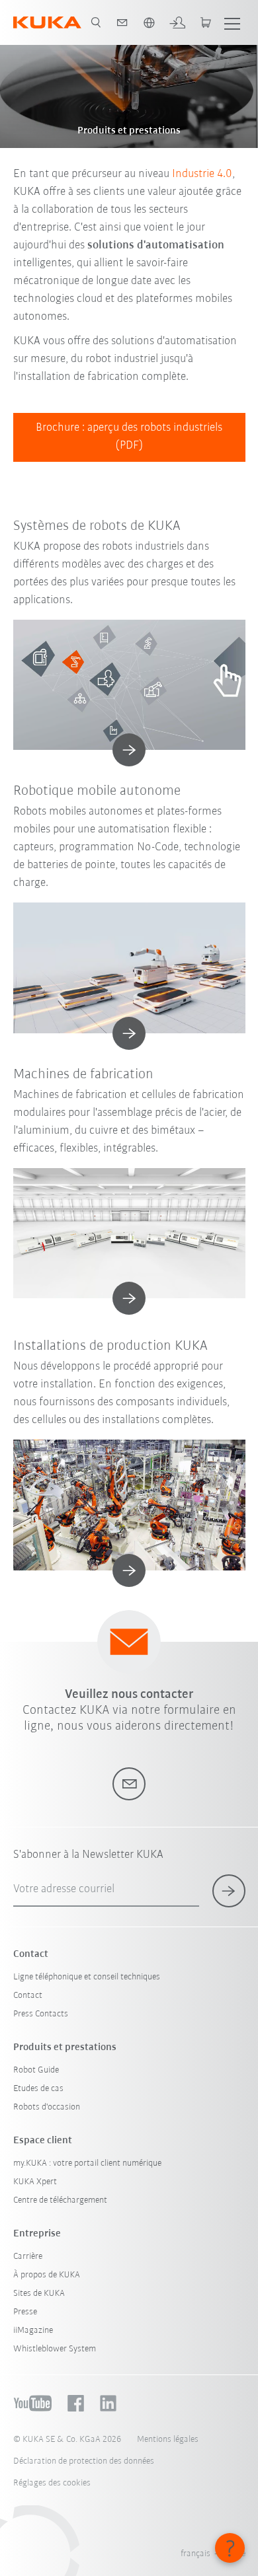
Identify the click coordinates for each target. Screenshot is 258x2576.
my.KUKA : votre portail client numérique (87, 2163)
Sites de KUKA (39, 2294)
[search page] (96, 22)
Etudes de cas (38, 2089)
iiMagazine (33, 2331)
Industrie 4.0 (202, 174)
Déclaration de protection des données (84, 2461)
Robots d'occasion (47, 2107)
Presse (25, 2312)
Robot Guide (36, 2070)
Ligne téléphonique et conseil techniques (87, 1977)
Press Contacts (41, 2014)
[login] (177, 22)
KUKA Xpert (35, 2182)
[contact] (122, 22)
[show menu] (232, 22)
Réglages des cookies (52, 2483)
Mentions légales (168, 2440)
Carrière (28, 2257)
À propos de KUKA (47, 2275)
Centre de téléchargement (60, 2200)
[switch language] (149, 22)
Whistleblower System (55, 2349)
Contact (28, 1996)
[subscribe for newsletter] (229, 1891)
